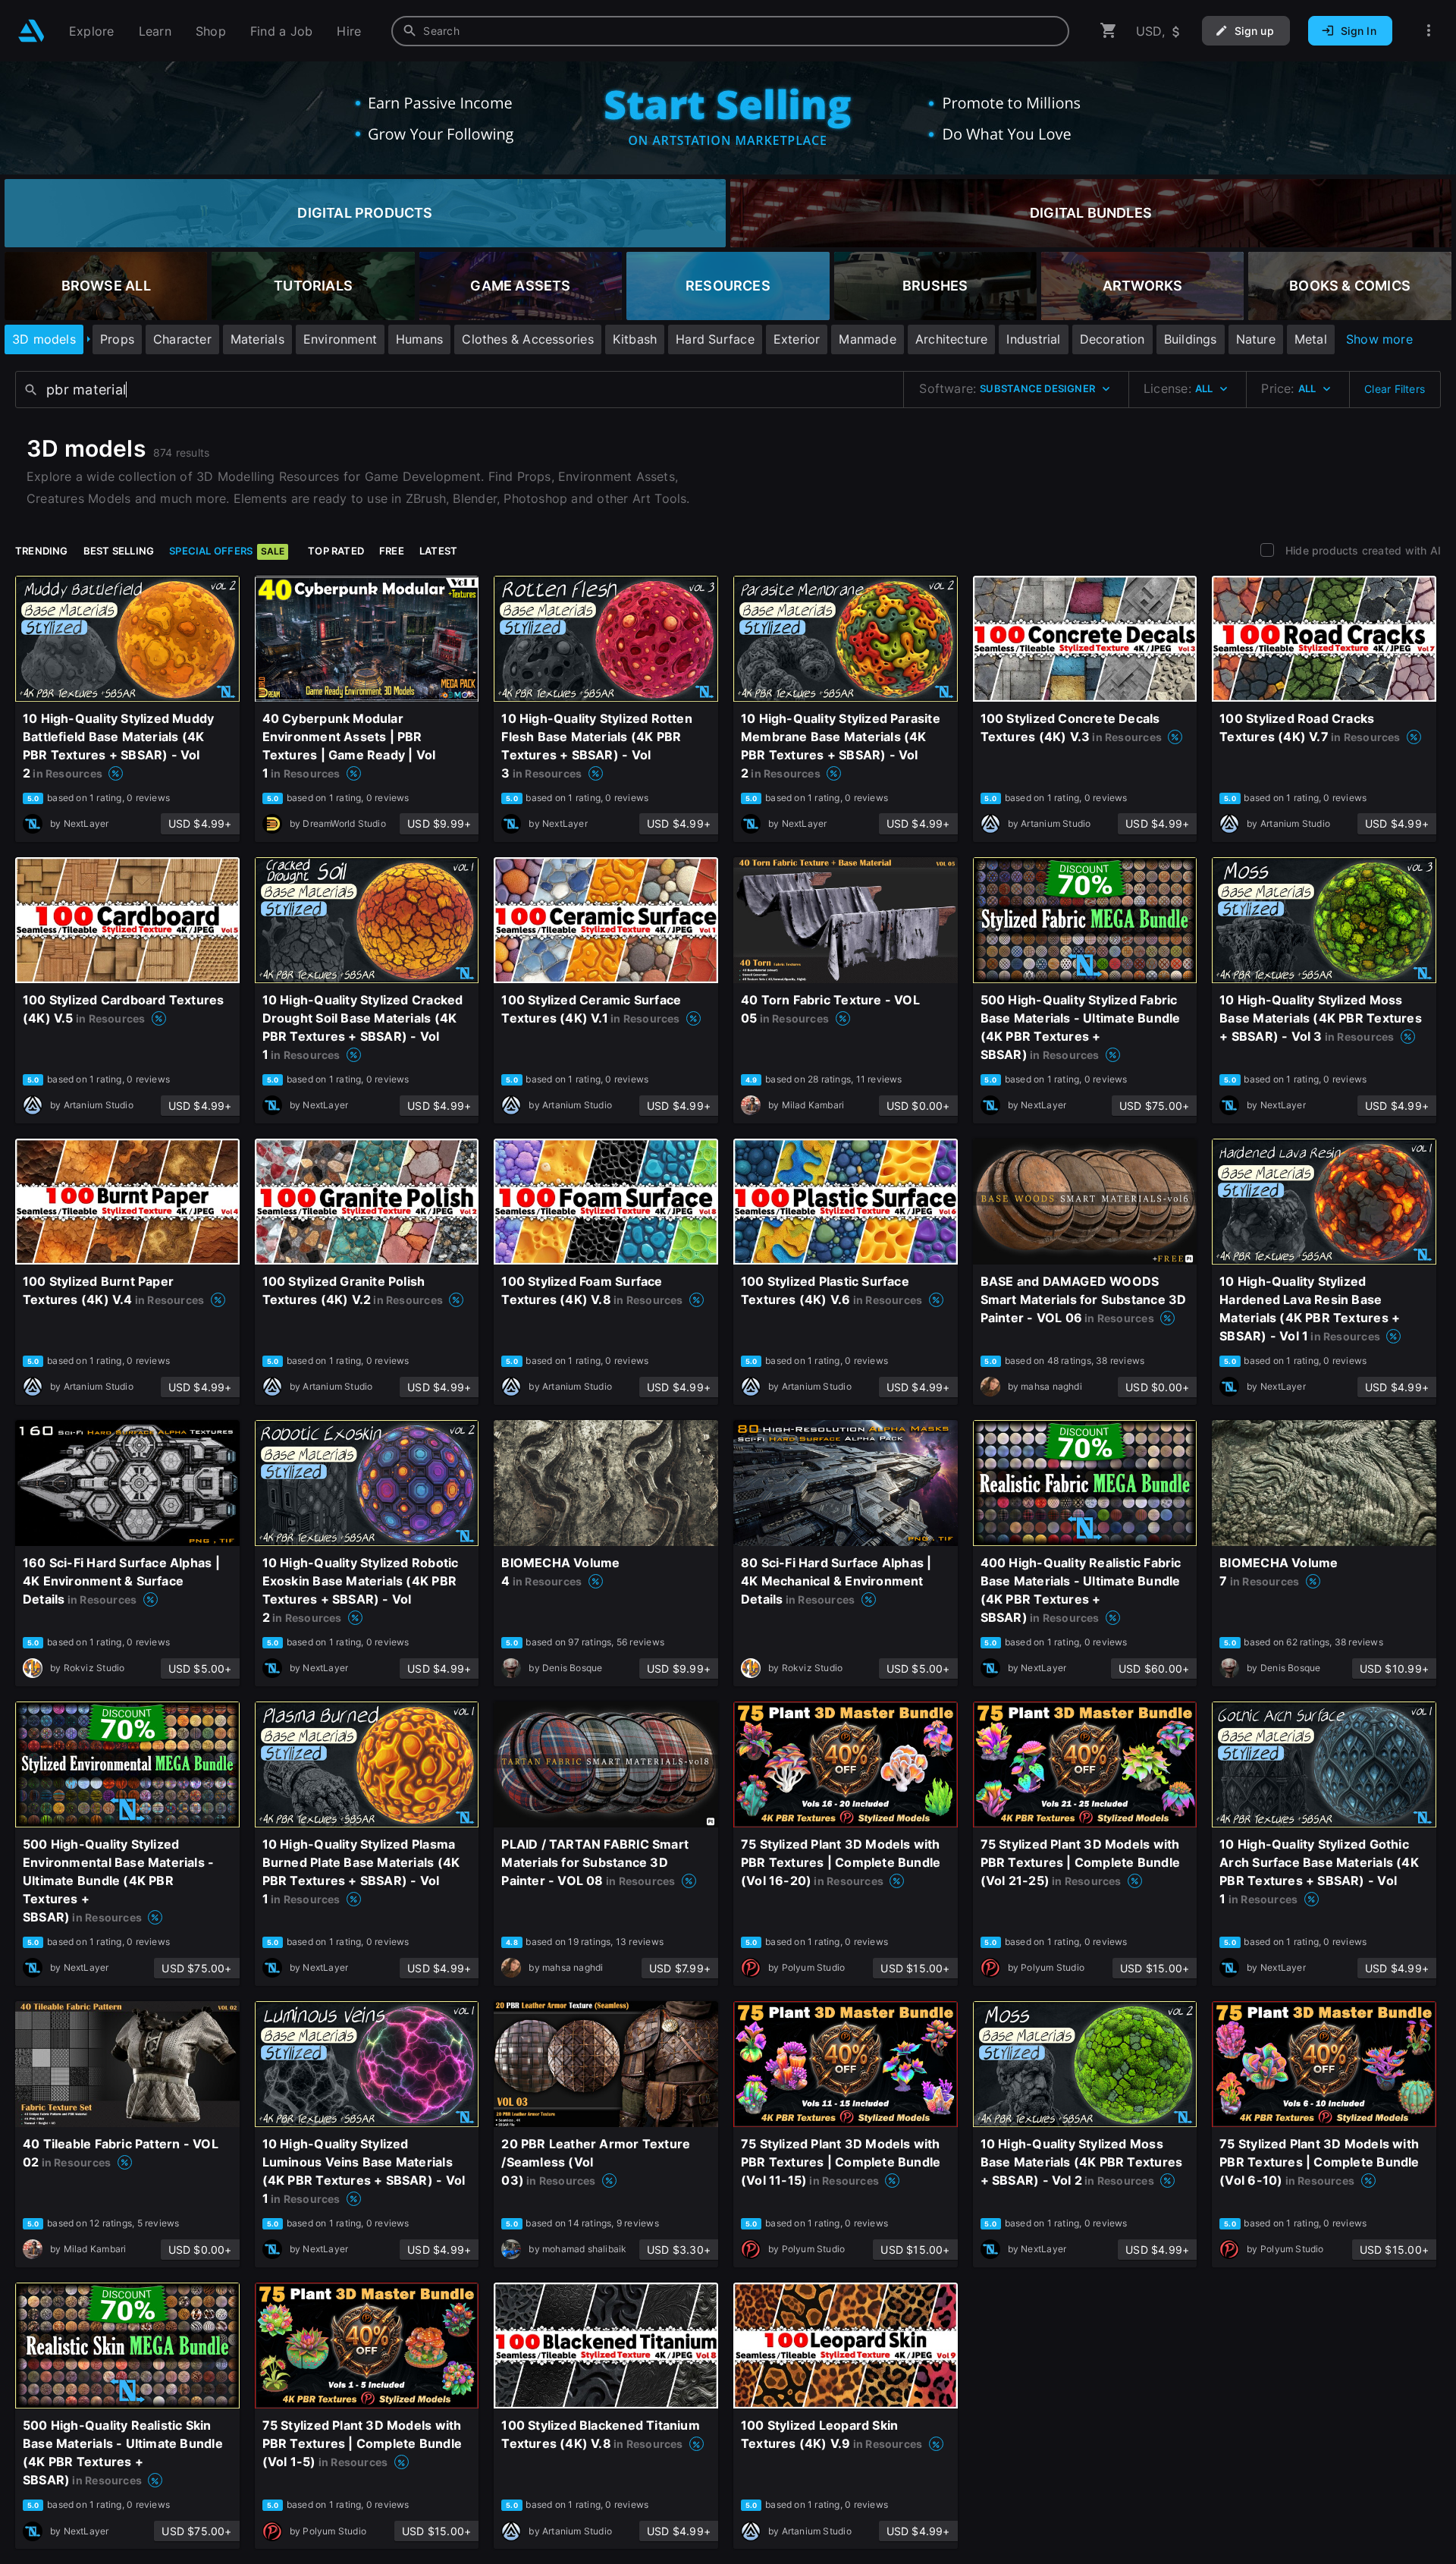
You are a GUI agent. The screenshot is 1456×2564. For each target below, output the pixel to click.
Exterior (797, 339)
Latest (438, 551)
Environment (340, 339)
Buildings (1191, 339)
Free (392, 551)
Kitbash (635, 339)
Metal (1311, 339)
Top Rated (336, 551)
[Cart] (1109, 31)
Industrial (1033, 339)
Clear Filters (1395, 389)
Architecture (952, 339)
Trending (42, 551)
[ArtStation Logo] (31, 31)
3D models (44, 339)
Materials (257, 339)
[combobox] (730, 31)
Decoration (1112, 339)
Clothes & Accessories (527, 339)
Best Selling (119, 551)
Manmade (867, 339)
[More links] (1429, 31)
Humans (419, 339)
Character (182, 339)
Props (117, 339)
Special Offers (227, 551)
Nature (1256, 339)
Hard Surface (715, 339)
